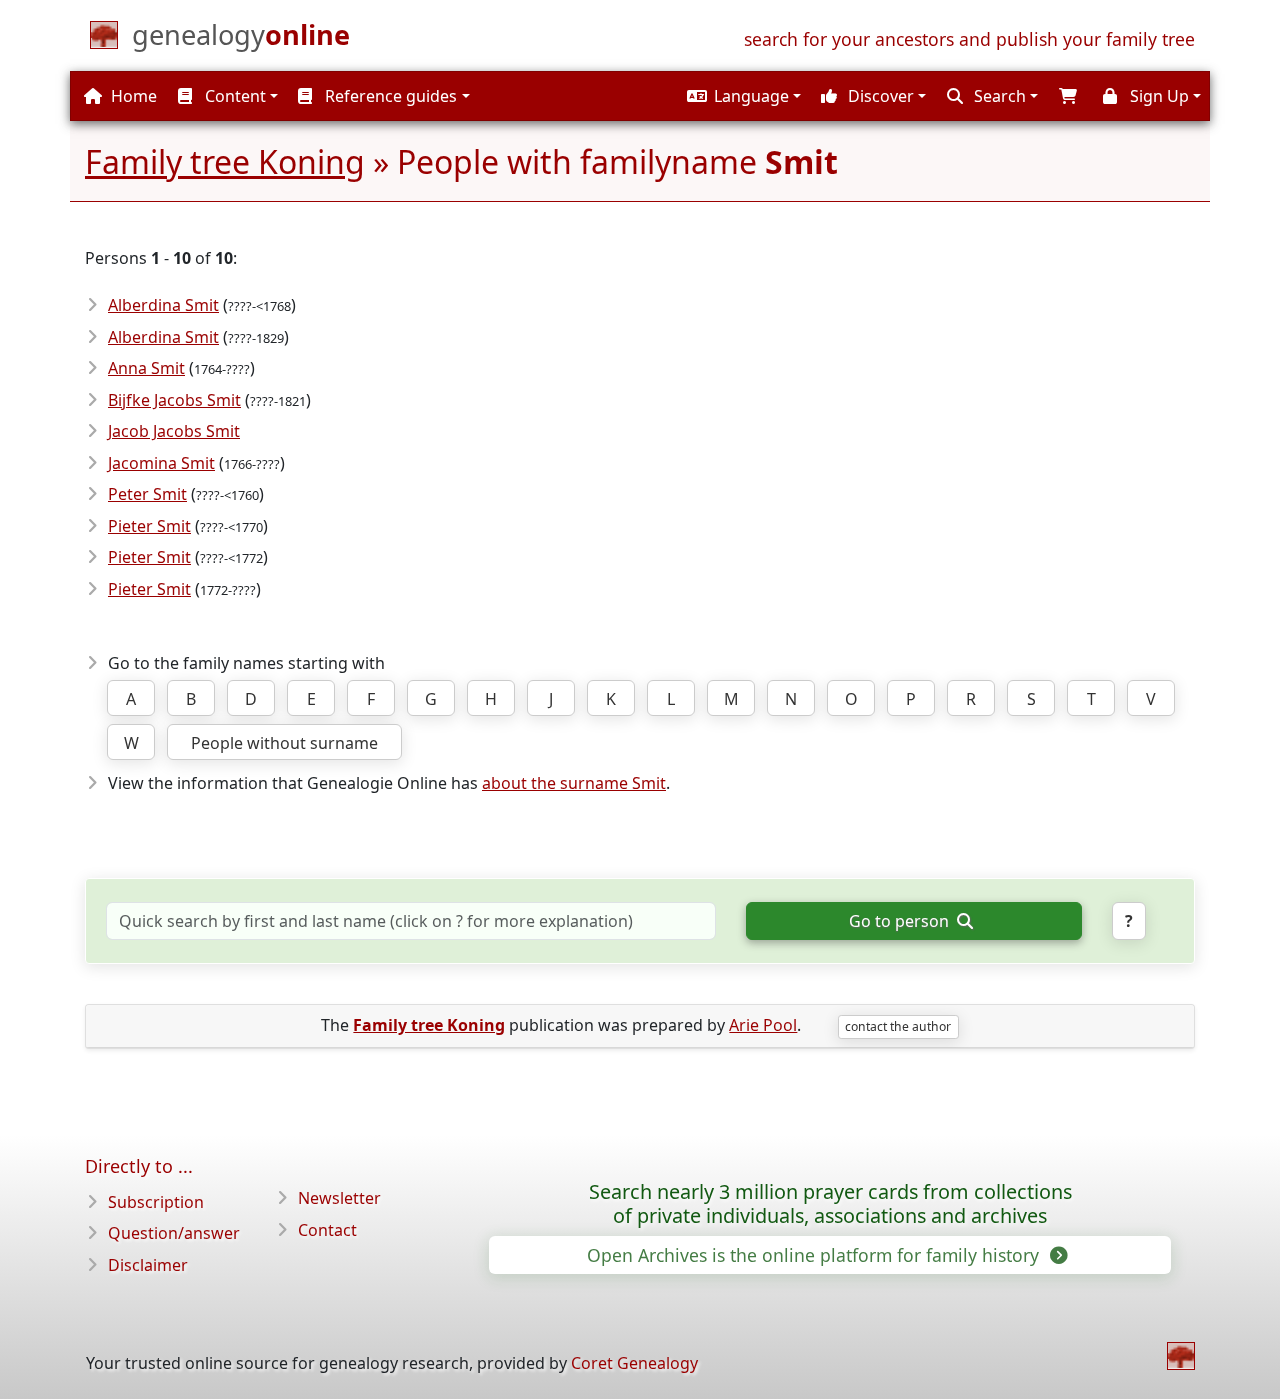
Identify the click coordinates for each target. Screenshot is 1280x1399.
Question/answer (174, 1233)
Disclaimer (148, 1265)
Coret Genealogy (634, 1363)
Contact (327, 1230)
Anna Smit (146, 368)
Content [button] (233, 96)
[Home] (1181, 1356)
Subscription (156, 1202)
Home (132, 96)
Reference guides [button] (389, 96)
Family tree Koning (225, 161)
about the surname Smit (574, 783)
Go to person (901, 921)
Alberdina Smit (163, 305)
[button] (741, 96)
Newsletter (339, 1198)
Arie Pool (763, 1025)
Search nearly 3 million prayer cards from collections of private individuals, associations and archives (830, 1204)
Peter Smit (147, 494)
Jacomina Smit (161, 463)
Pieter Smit (149, 526)
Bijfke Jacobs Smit (174, 400)
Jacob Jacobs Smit (174, 431)
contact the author (898, 1026)
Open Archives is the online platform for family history (815, 1255)
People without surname (284, 743)
